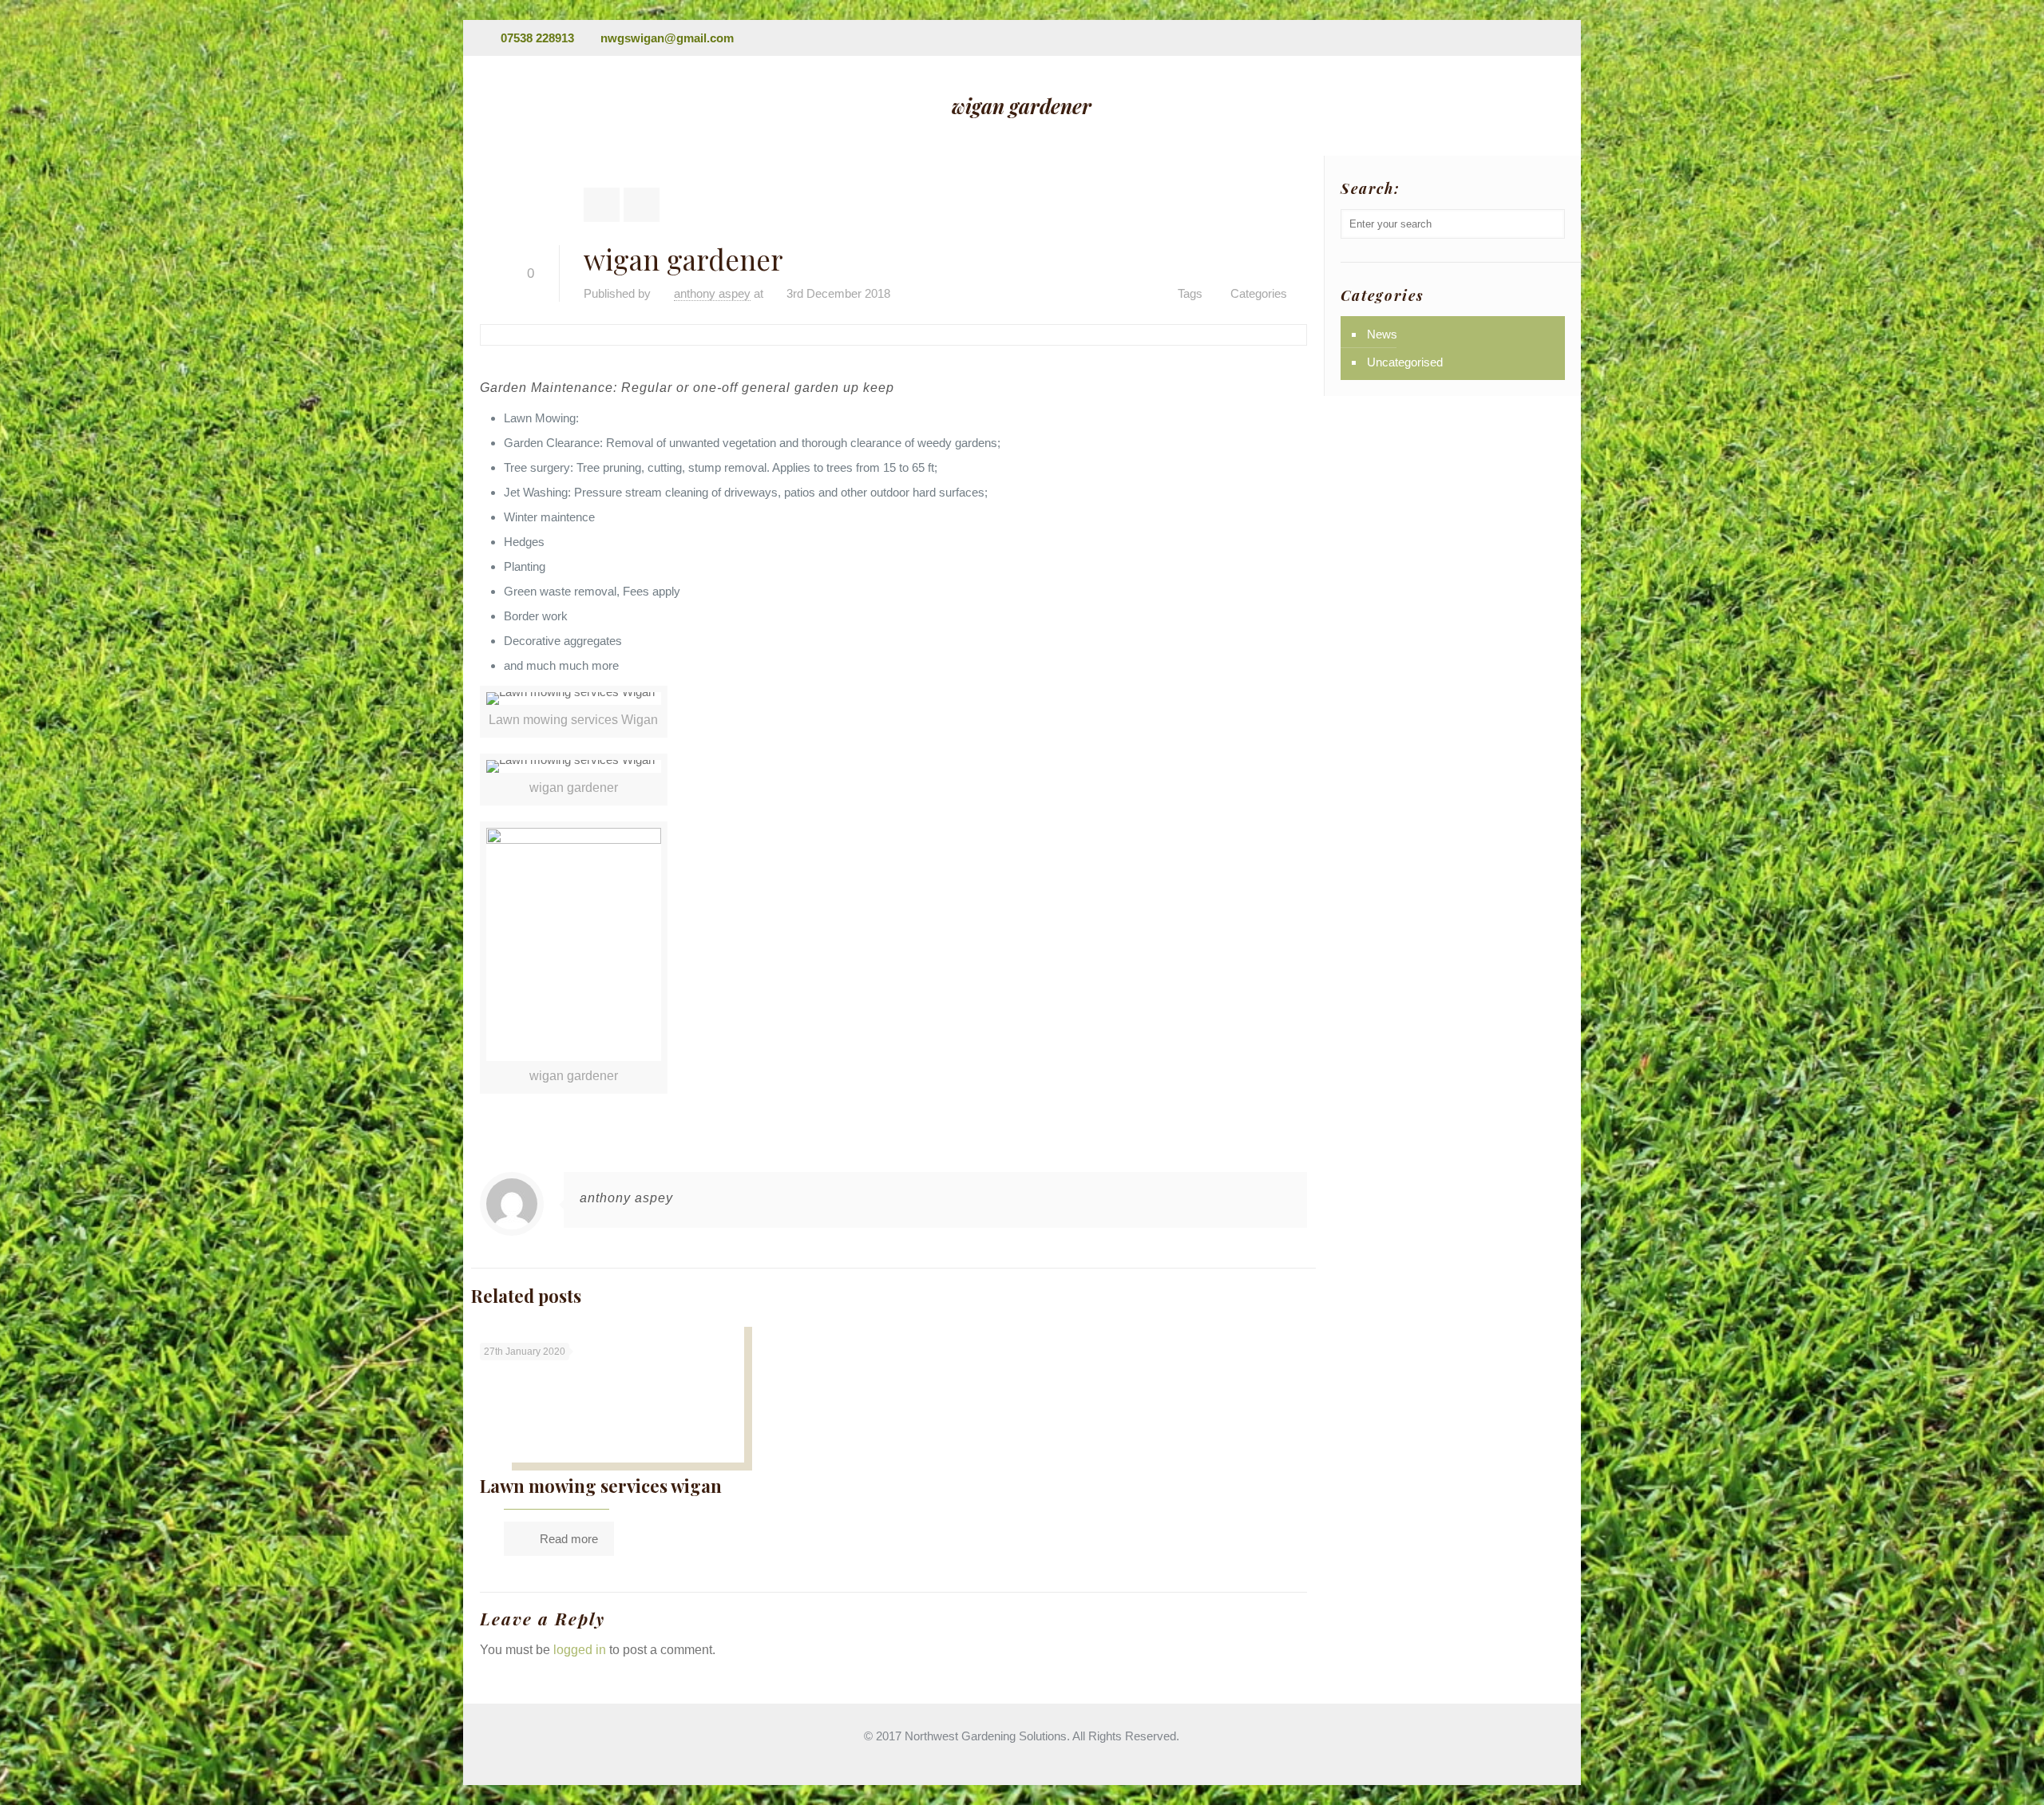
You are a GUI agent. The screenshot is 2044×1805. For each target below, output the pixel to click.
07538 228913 (537, 38)
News (1382, 334)
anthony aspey (712, 293)
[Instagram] (1553, 38)
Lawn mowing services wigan (601, 1486)
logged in (580, 1650)
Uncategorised (1405, 362)
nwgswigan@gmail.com (667, 38)
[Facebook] (1532, 38)
